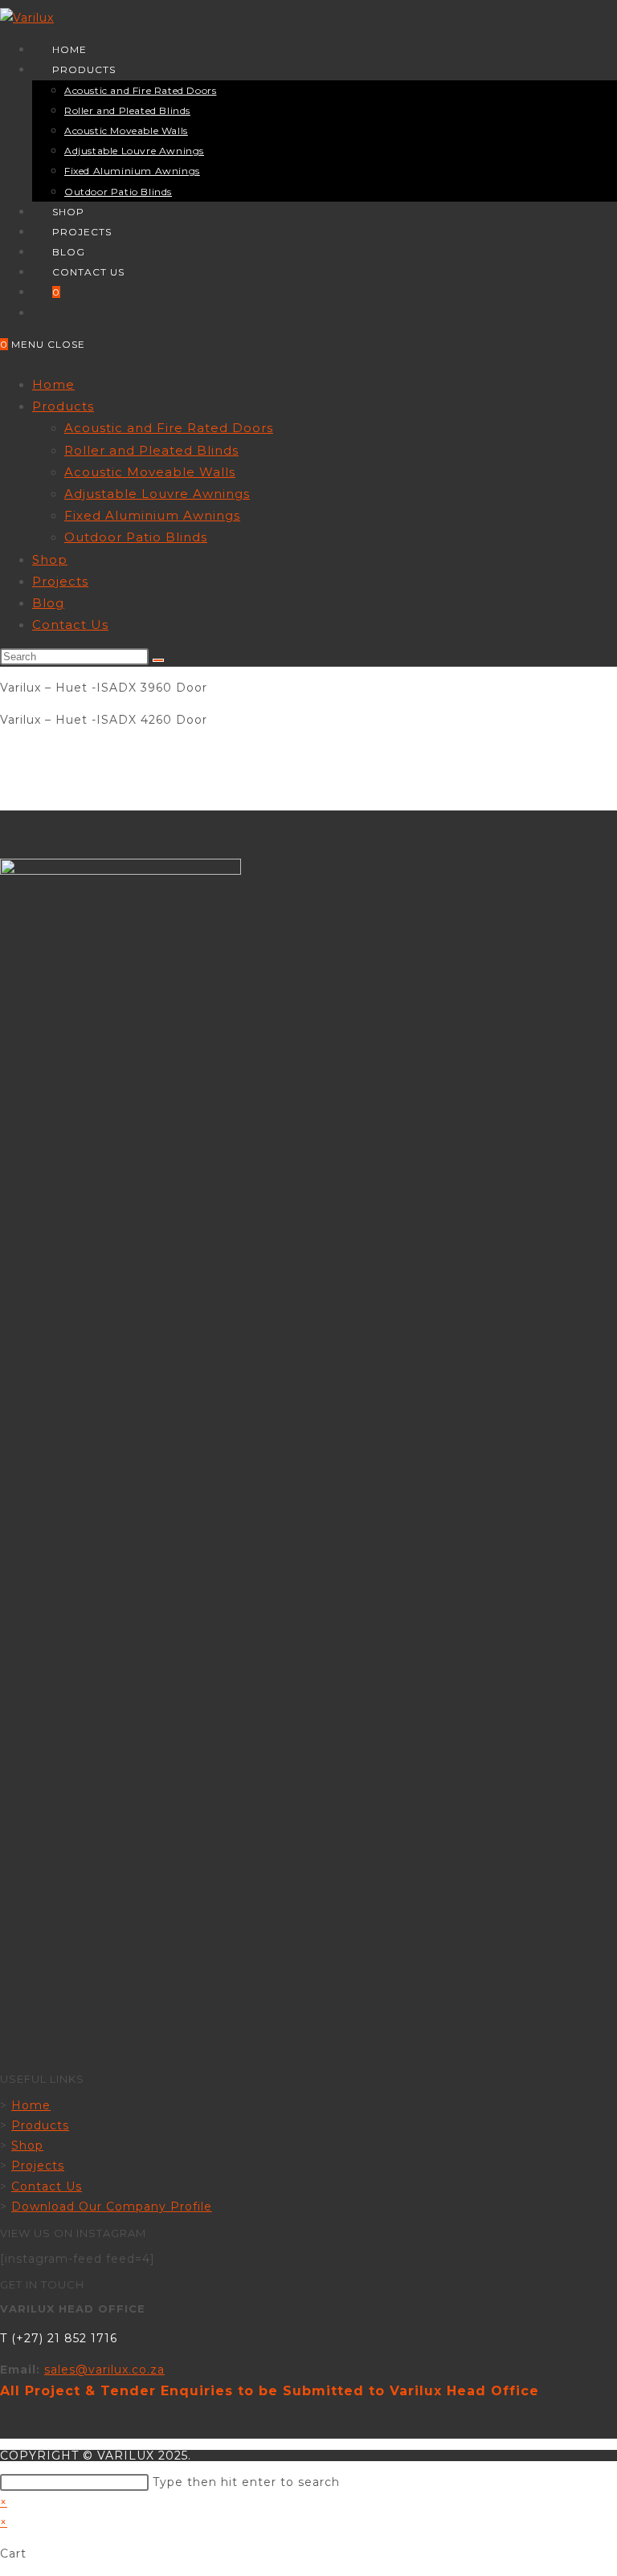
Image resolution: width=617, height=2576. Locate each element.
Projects (60, 581)
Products (63, 406)
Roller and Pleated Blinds (151, 450)
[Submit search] (158, 660)
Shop (50, 559)
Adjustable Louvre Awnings (157, 494)
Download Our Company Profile (112, 2207)
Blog (48, 603)
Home (53, 384)
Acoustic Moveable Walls (150, 472)
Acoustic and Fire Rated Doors (169, 428)
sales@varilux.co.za (104, 2370)
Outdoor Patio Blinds (136, 537)
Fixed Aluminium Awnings (152, 515)
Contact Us (70, 625)
